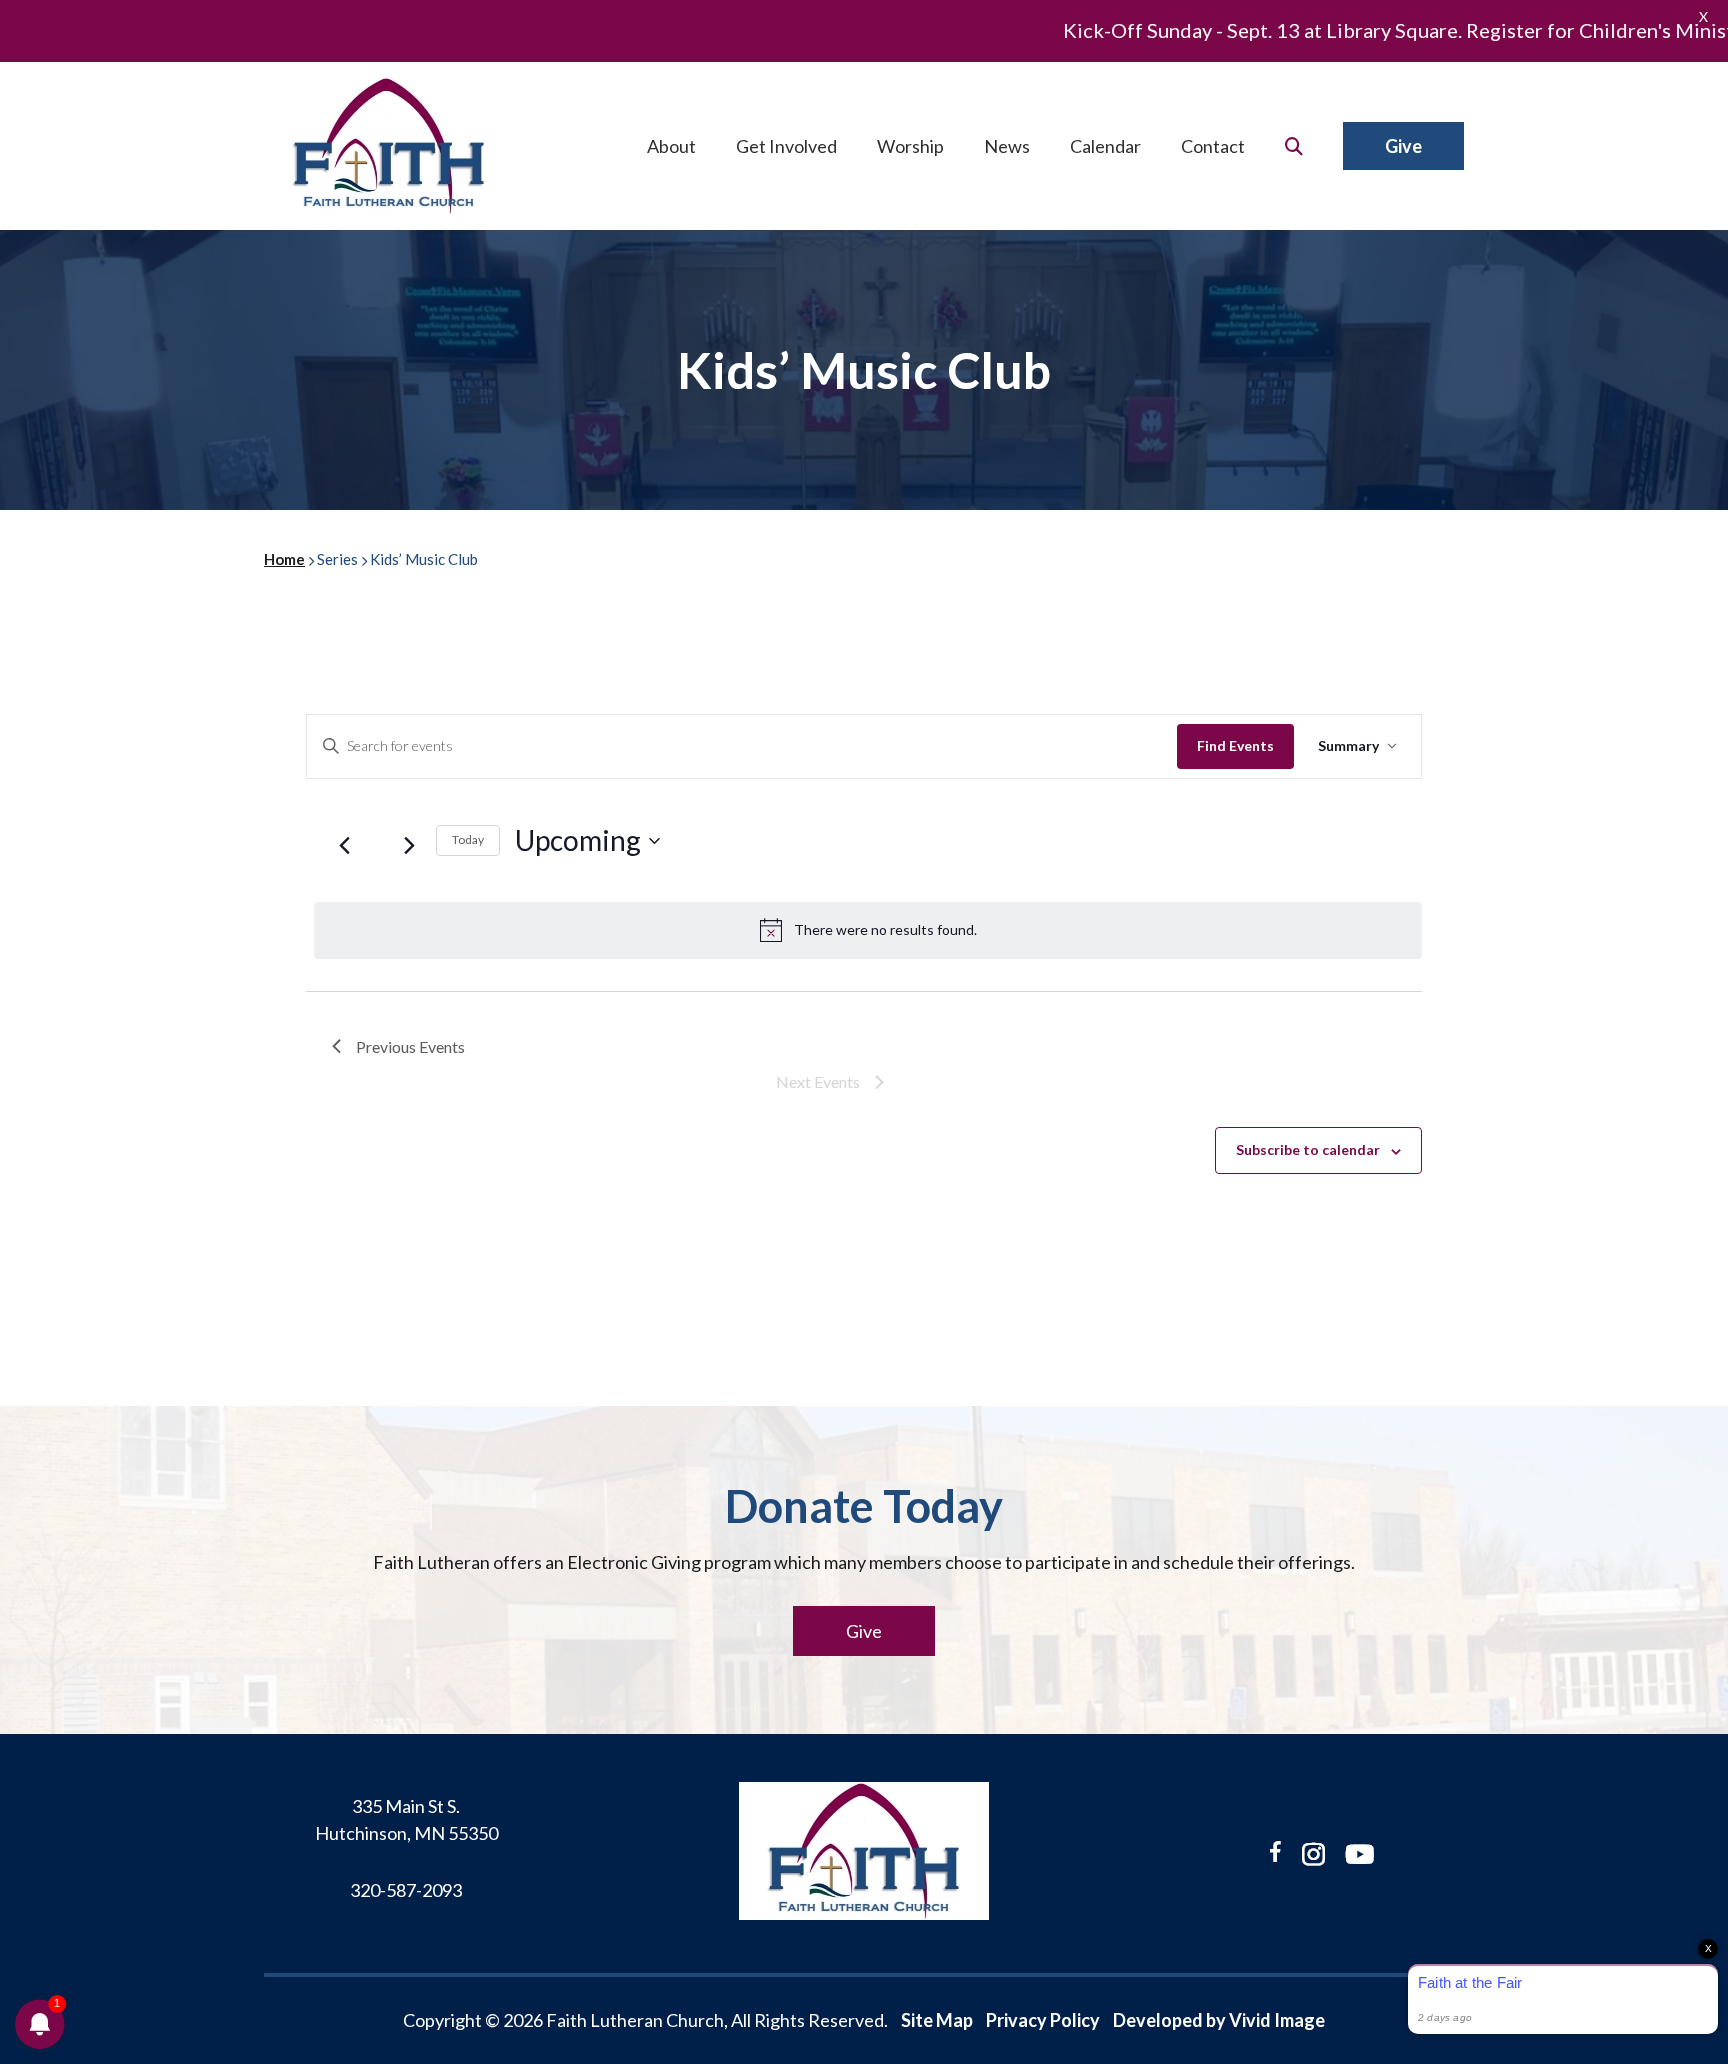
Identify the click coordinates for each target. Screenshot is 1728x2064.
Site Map (937, 2020)
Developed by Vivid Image (1219, 2020)
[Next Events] (409, 846)
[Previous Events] (344, 846)
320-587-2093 (406, 1890)
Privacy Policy (1043, 2020)
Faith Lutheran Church (389, 146)
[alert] (868, 930)
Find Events (1235, 745)
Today (468, 839)
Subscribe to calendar (1308, 1149)
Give (864, 1631)
